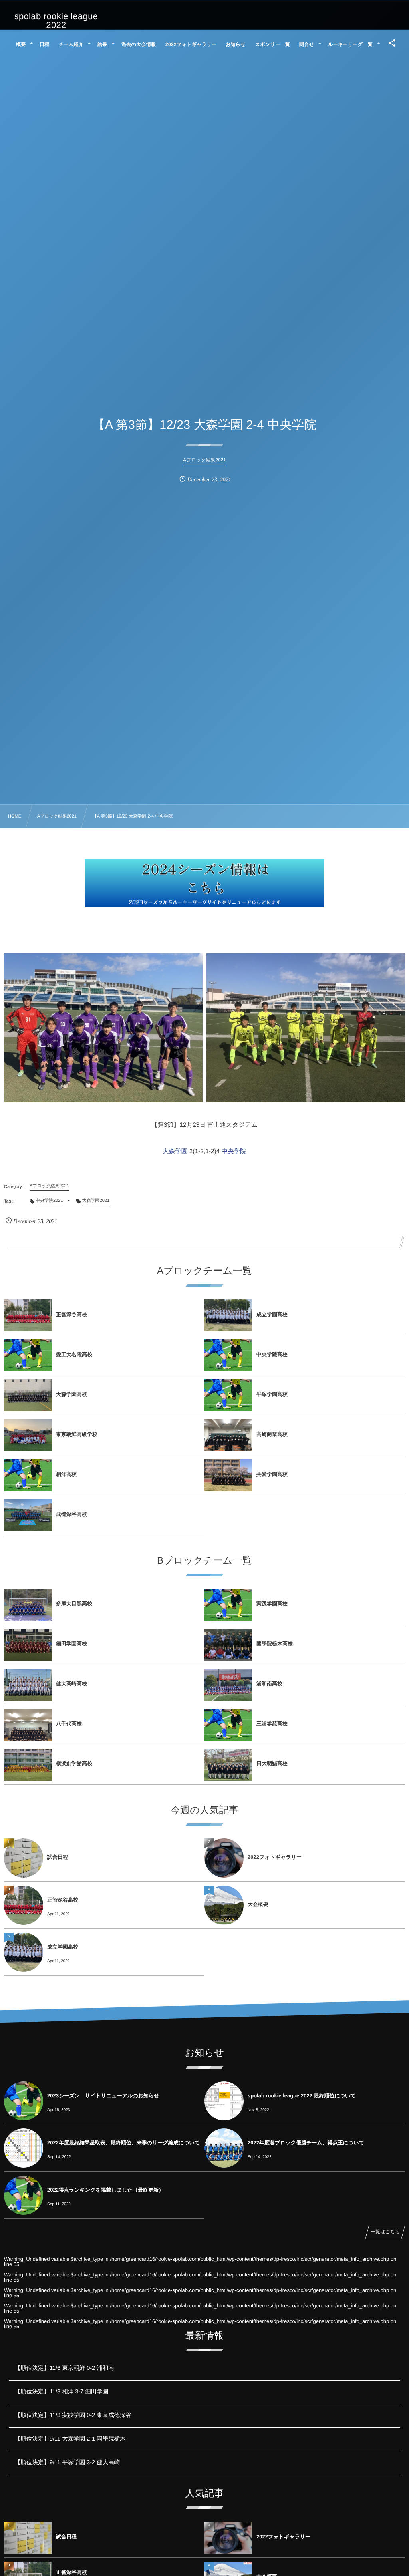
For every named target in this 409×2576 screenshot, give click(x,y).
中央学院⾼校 (272, 1354)
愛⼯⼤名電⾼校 (74, 1354)
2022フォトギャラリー (275, 1857)
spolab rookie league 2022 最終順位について (302, 2096)
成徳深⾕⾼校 (71, 1514)
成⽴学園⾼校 (272, 1314)
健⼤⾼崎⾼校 (71, 1684)
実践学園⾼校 (272, 1604)
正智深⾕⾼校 (71, 1314)
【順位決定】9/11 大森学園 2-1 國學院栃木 (70, 2439)
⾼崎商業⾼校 (272, 1434)
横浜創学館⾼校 (74, 1763)
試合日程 (58, 1857)
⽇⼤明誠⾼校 (272, 1763)
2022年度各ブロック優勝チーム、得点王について (306, 2143)
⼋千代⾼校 (69, 1724)
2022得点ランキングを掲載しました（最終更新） (105, 2190)
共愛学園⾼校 (272, 1474)
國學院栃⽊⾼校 (275, 1644)
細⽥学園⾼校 (71, 1644)
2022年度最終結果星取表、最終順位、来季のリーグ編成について (123, 2143)
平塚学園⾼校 (272, 1394)
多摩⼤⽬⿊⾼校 (74, 1604)
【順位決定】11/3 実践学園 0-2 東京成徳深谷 (73, 2415)
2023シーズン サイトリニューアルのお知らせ (103, 2096)
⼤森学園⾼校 (71, 1394)
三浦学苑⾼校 (272, 1724)
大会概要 (258, 1904)
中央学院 (234, 1151)
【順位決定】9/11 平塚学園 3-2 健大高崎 (67, 2463)
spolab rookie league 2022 (56, 21)
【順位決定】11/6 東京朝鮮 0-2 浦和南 (65, 2368)
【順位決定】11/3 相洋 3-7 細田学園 (62, 2392)
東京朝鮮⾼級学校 (77, 1434)
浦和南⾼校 (269, 1684)
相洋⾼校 (66, 1474)
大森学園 (175, 1151)
